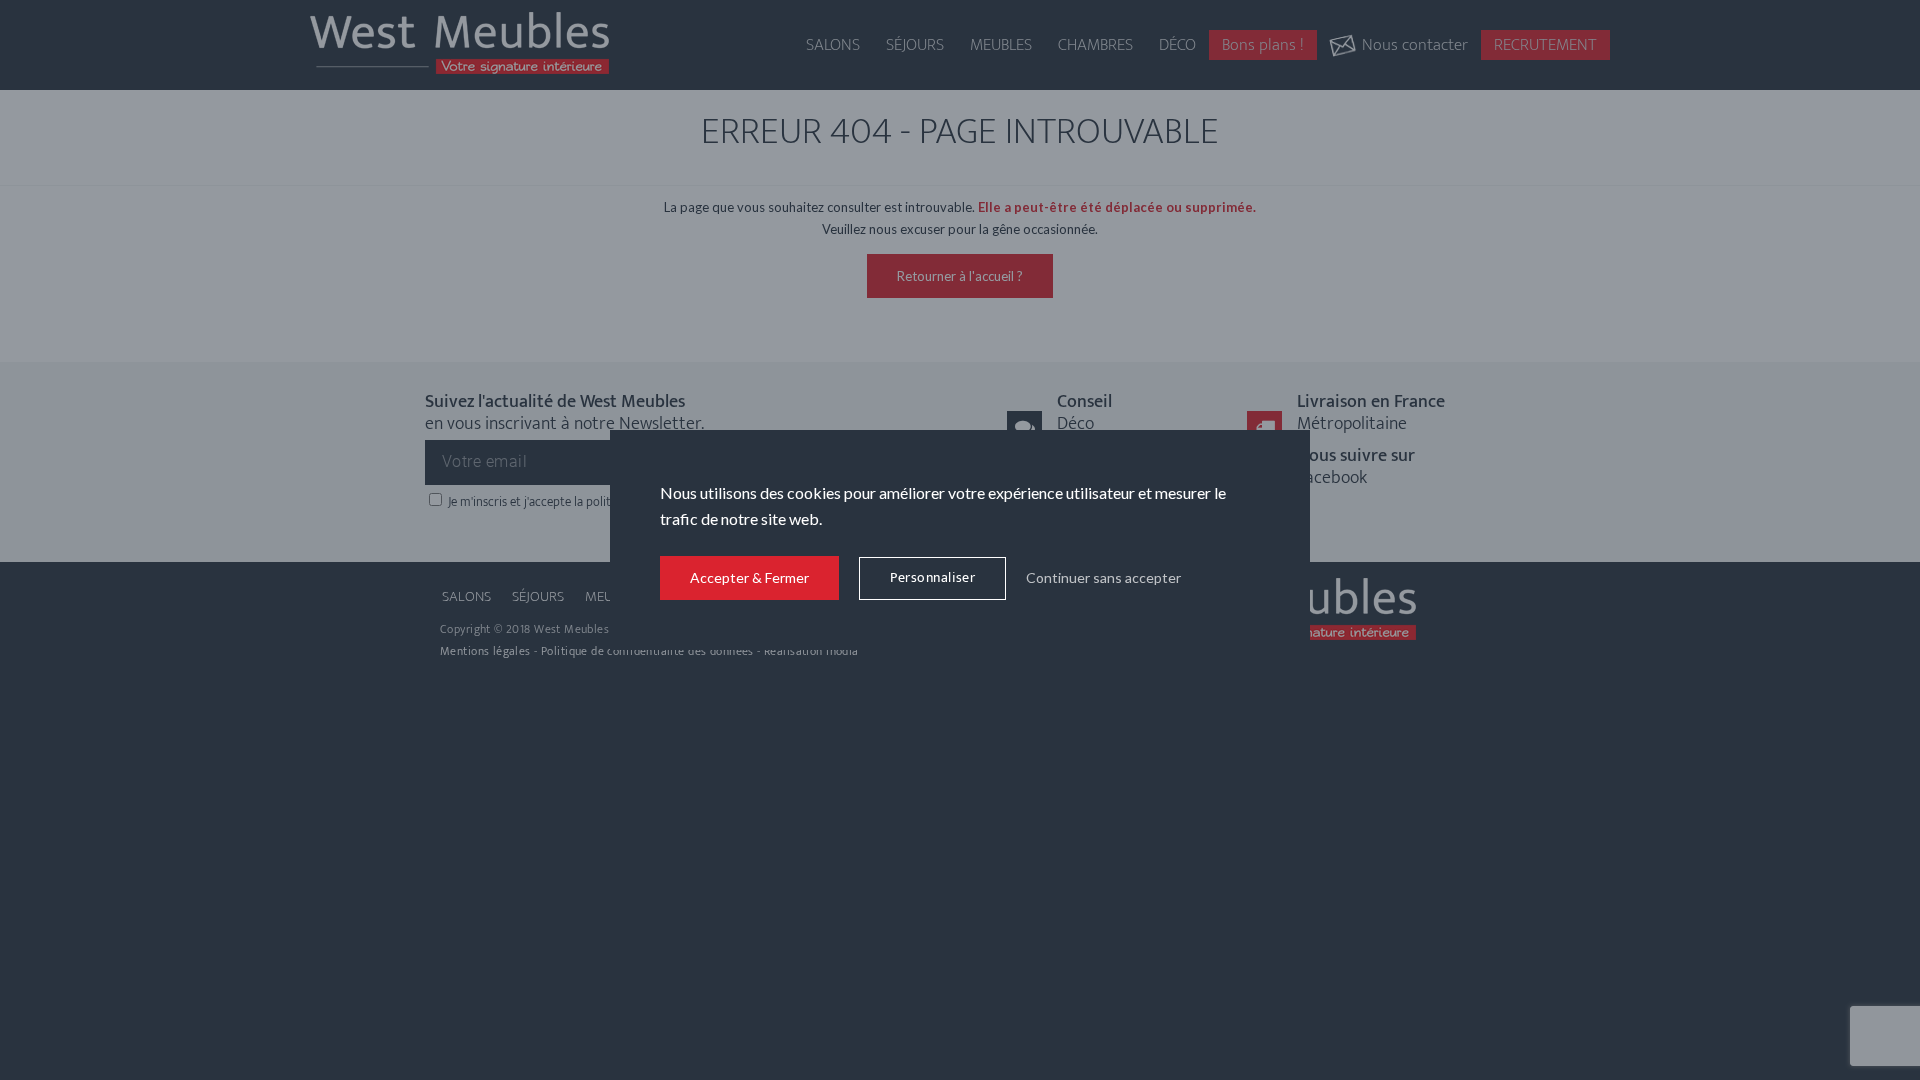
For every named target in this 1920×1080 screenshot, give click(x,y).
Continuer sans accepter (1103, 577)
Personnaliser (932, 577)
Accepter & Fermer (749, 577)
